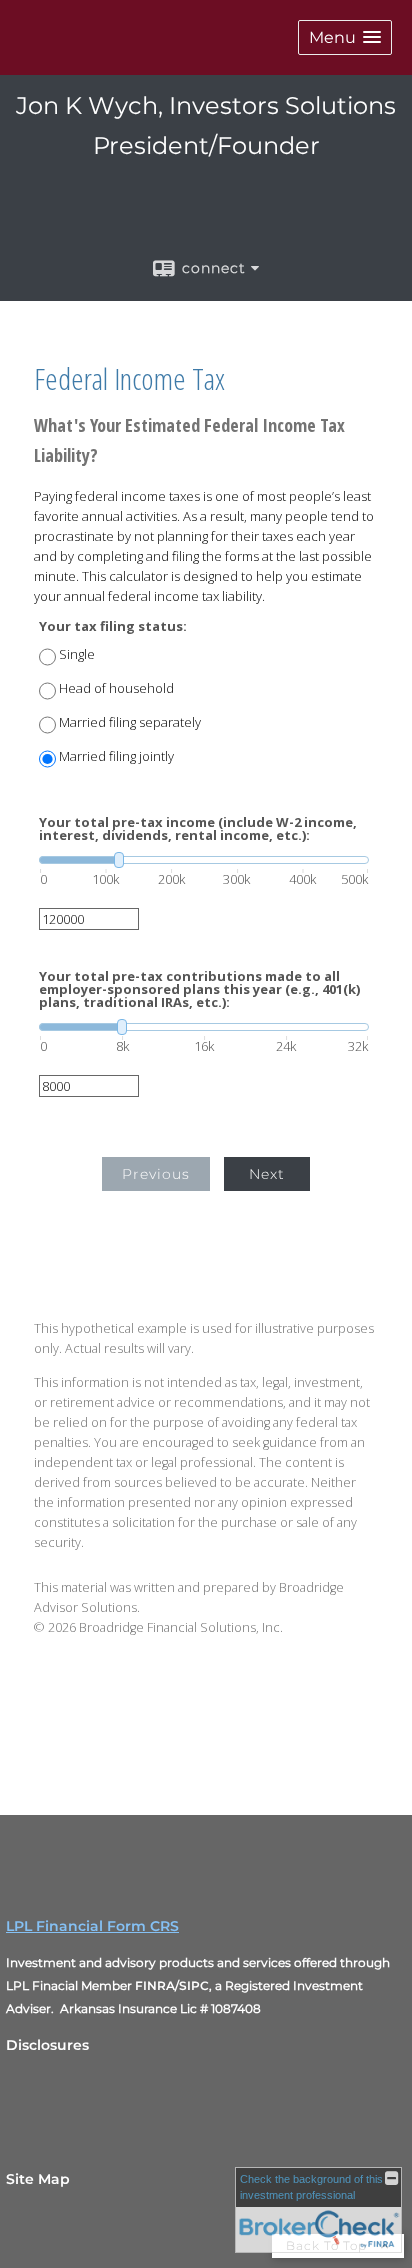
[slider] (204, 860)
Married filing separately (130, 722)
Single (77, 654)
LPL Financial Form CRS (92, 1926)
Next (267, 1174)
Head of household (116, 688)
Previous (156, 1174)
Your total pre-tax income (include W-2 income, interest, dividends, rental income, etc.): (198, 829)
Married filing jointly (116, 756)
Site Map (38, 2179)
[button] (345, 37)
